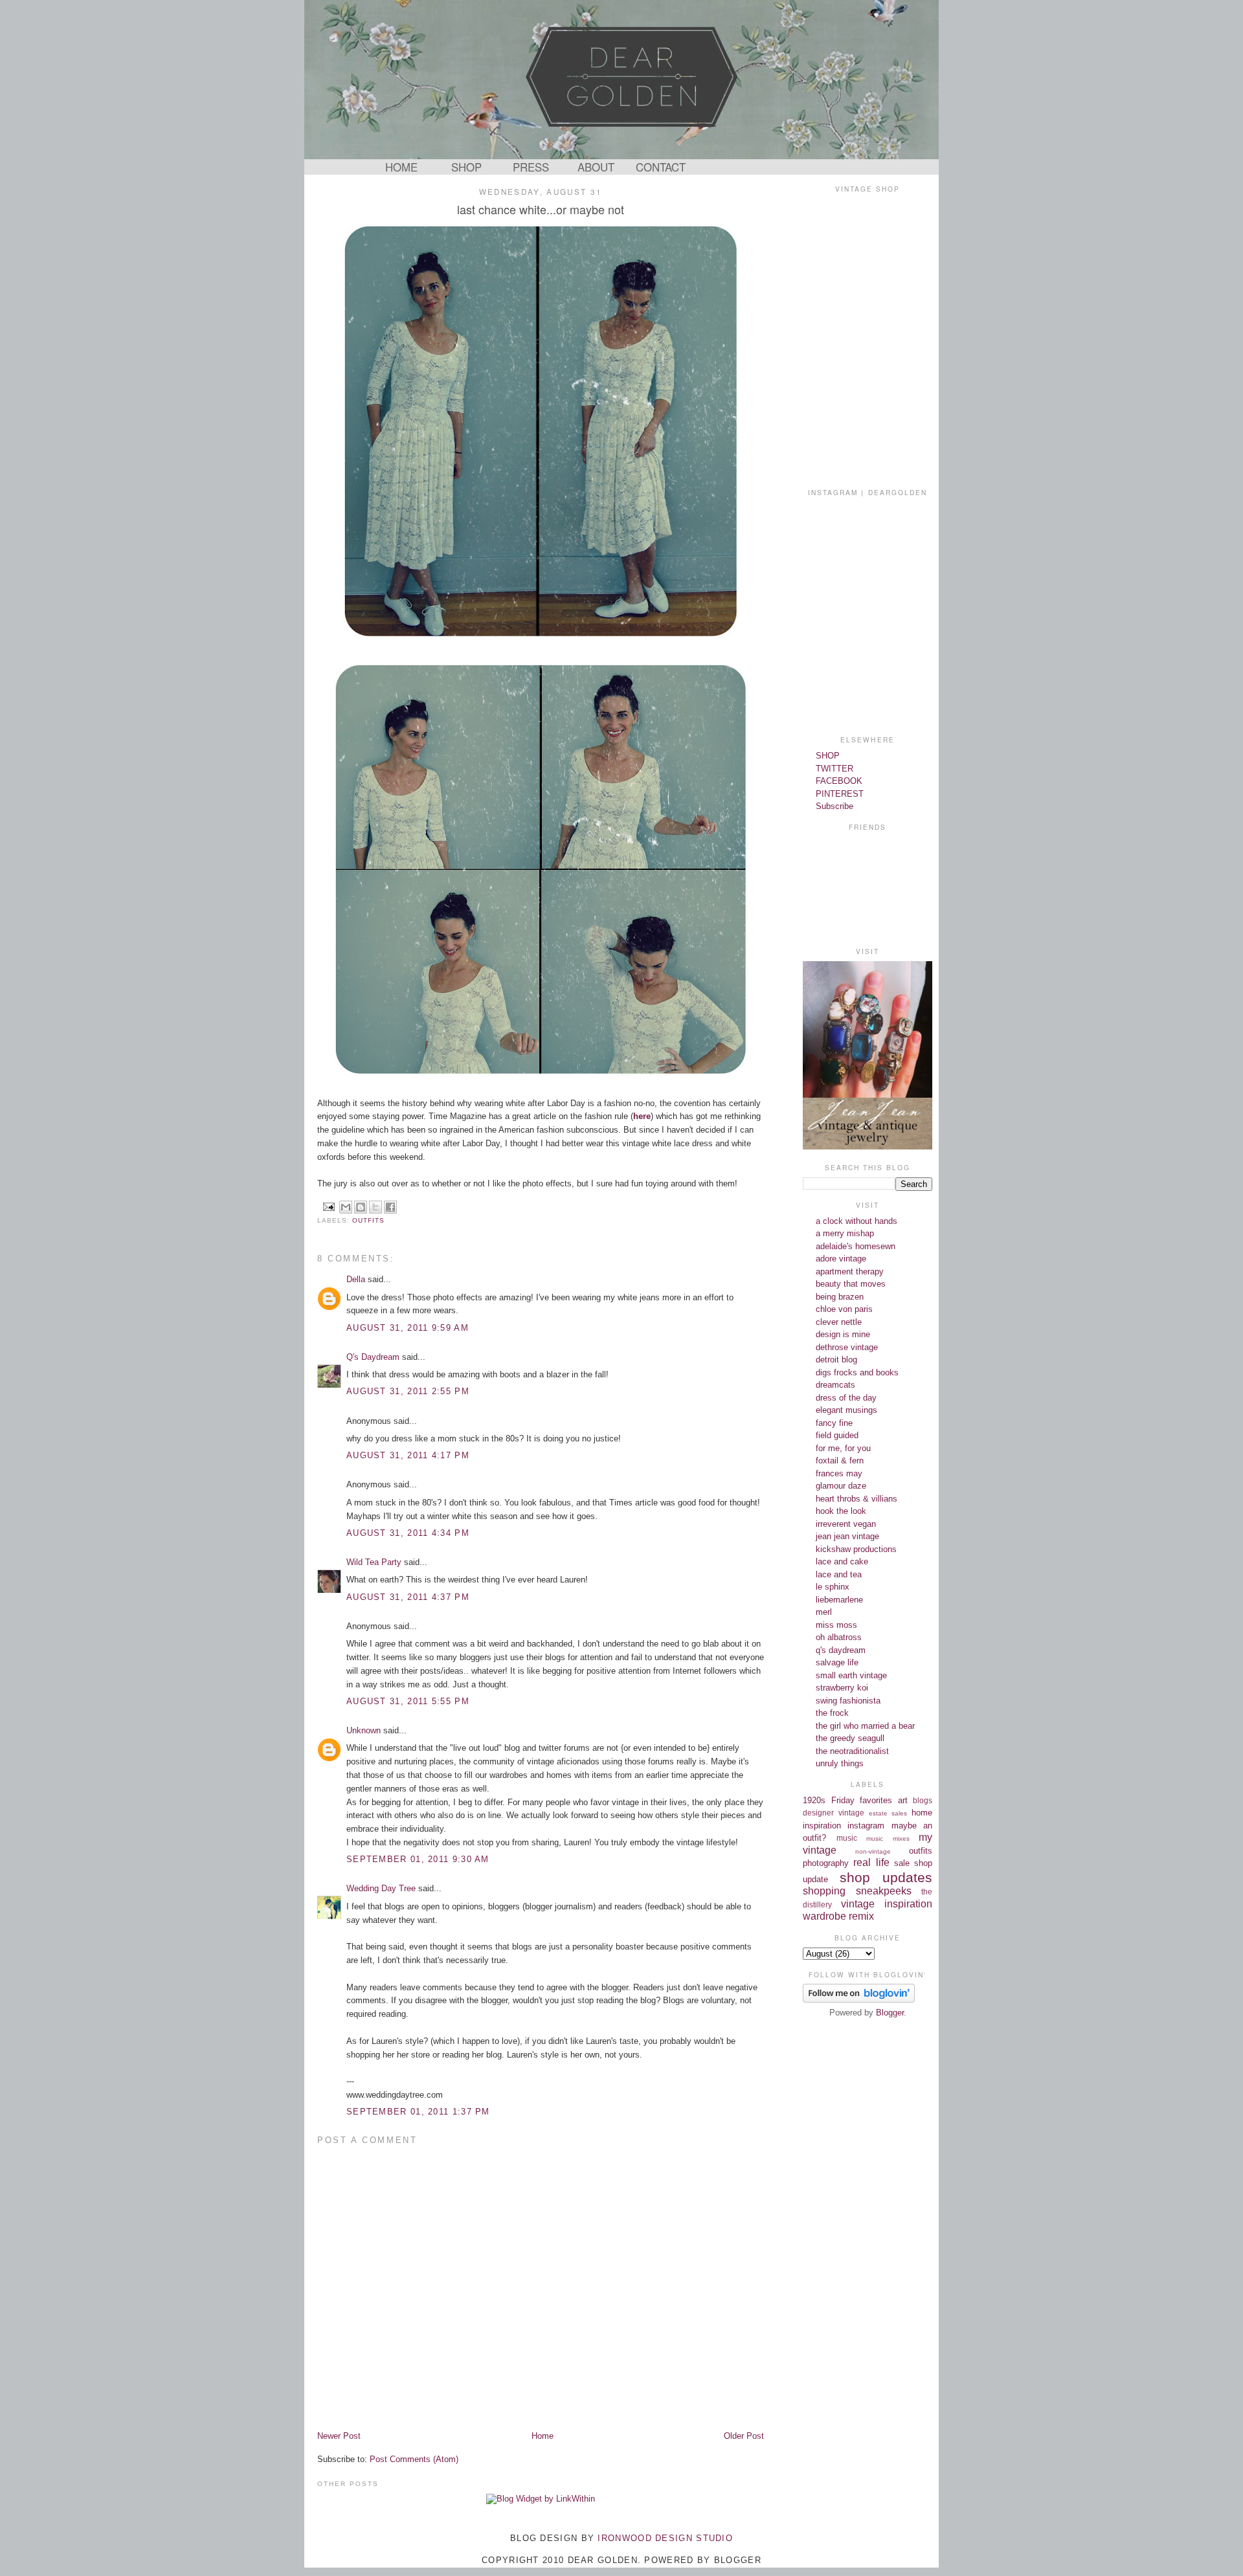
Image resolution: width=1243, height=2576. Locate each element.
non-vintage (873, 1851)
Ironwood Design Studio (665, 2538)
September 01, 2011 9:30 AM (418, 1859)
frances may (839, 1473)
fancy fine (834, 1423)
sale (902, 1863)
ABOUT (596, 167)
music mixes (888, 1838)
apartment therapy (850, 1271)
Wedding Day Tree (381, 1888)
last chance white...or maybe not (541, 209)
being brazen (840, 1297)
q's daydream (841, 1650)
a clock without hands (857, 1221)
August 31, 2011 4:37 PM (408, 1597)
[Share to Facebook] (390, 1207)
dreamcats (835, 1385)
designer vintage (834, 1813)
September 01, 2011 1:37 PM (418, 2112)
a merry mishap (845, 1233)
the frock (832, 1713)
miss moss (836, 1625)
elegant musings (846, 1410)
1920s (814, 1800)
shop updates (886, 1877)
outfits (368, 1220)
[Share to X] (375, 1207)
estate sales (888, 1813)
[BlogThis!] (361, 1207)
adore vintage (841, 1259)
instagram (866, 1826)
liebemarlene (839, 1600)
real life (871, 1862)
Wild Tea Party (374, 1562)
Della (356, 1279)
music (847, 1838)
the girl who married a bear (865, 1726)
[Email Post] (329, 1206)
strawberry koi (842, 1688)
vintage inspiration (887, 1904)
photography (826, 1863)
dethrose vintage (847, 1347)
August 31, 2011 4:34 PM (408, 1533)
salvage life (837, 1662)
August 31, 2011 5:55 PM (408, 1701)
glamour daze (841, 1486)
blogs (923, 1800)
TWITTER (834, 769)
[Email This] (346, 1207)
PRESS (531, 167)
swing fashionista (848, 1701)
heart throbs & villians (857, 1499)
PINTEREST (840, 794)
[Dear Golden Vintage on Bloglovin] (859, 2000)
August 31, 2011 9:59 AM (408, 1328)
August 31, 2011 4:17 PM (408, 1455)
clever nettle (839, 1322)
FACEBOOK (839, 781)
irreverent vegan (846, 1524)
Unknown (364, 1730)
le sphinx (833, 1587)
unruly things (840, 1763)
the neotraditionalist (852, 1751)
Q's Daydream (373, 1357)
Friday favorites (862, 1800)
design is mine (843, 1334)
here (642, 1116)
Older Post (744, 2436)
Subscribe (834, 806)
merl (824, 1612)
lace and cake (842, 1561)
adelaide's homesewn (856, 1246)
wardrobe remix (838, 1916)
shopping (824, 1891)
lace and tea (839, 1574)
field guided (837, 1435)
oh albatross (839, 1637)
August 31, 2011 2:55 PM (408, 1391)
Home (543, 2436)
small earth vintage (851, 1675)
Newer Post (339, 2436)
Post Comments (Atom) (414, 2459)
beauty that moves (851, 1284)
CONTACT (661, 167)
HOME (401, 167)
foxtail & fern (840, 1460)
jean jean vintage (847, 1536)
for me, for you (843, 1448)
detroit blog (836, 1360)
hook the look (841, 1511)
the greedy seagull (850, 1738)
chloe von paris (844, 1309)
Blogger (890, 2013)
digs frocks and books (857, 1372)
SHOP (466, 167)
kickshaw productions (856, 1549)
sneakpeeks (884, 1891)
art (903, 1800)
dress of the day (846, 1398)
